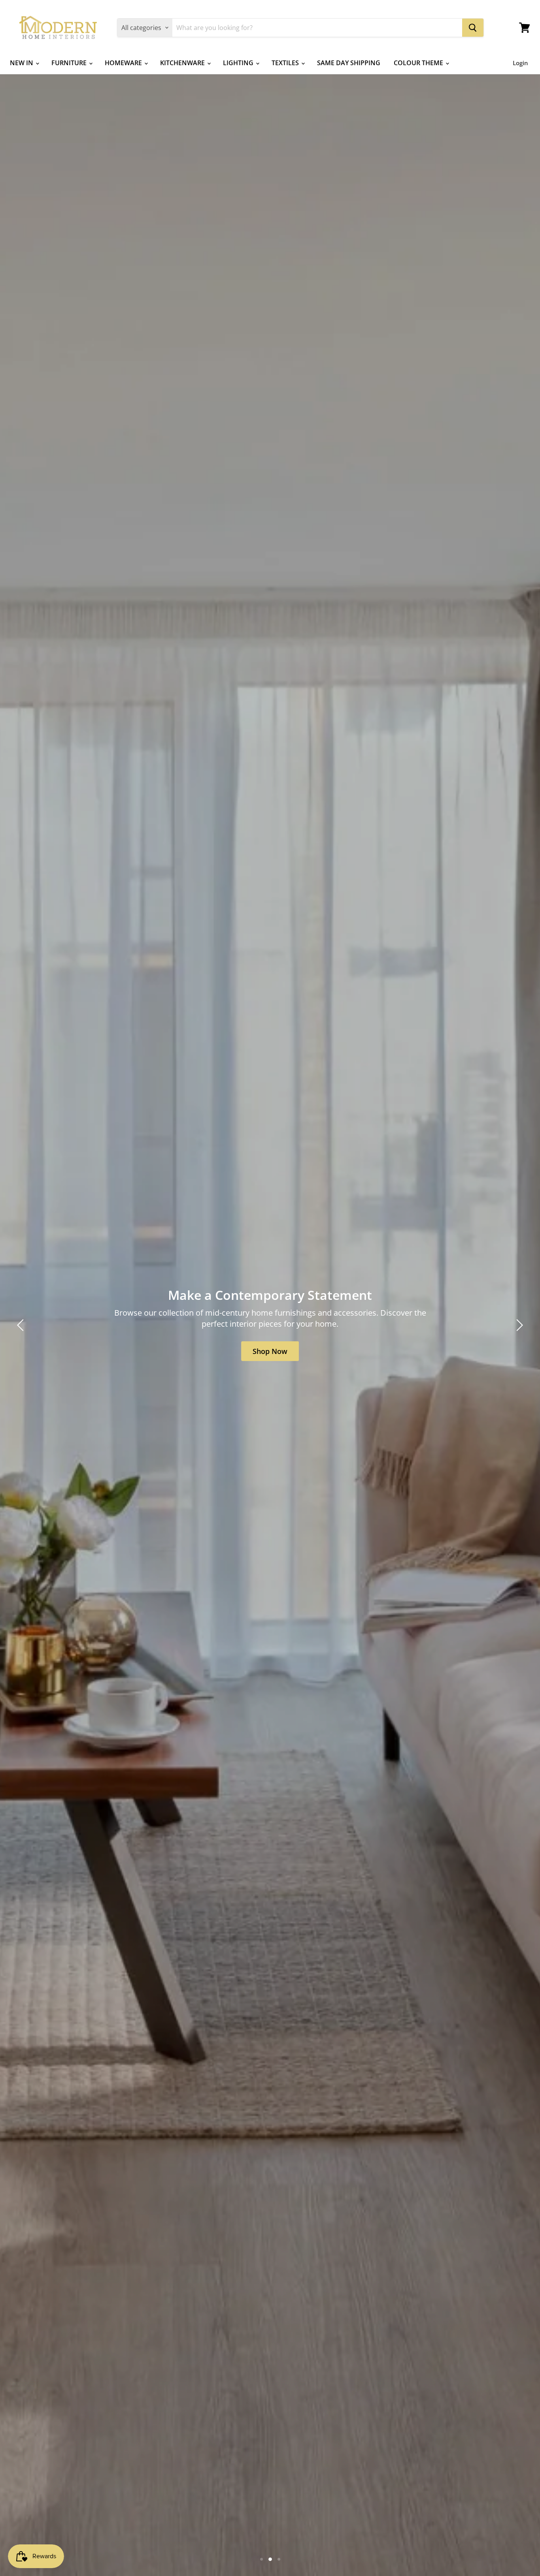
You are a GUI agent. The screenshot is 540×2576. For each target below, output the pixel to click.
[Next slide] (518, 1325)
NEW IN (22, 63)
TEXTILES (286, 63)
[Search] (473, 28)
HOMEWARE (124, 63)
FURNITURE (70, 63)
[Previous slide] (22, 1325)
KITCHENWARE (183, 63)
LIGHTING (239, 63)
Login (520, 63)
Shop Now (453, 1346)
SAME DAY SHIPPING (349, 63)
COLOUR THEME (419, 63)
